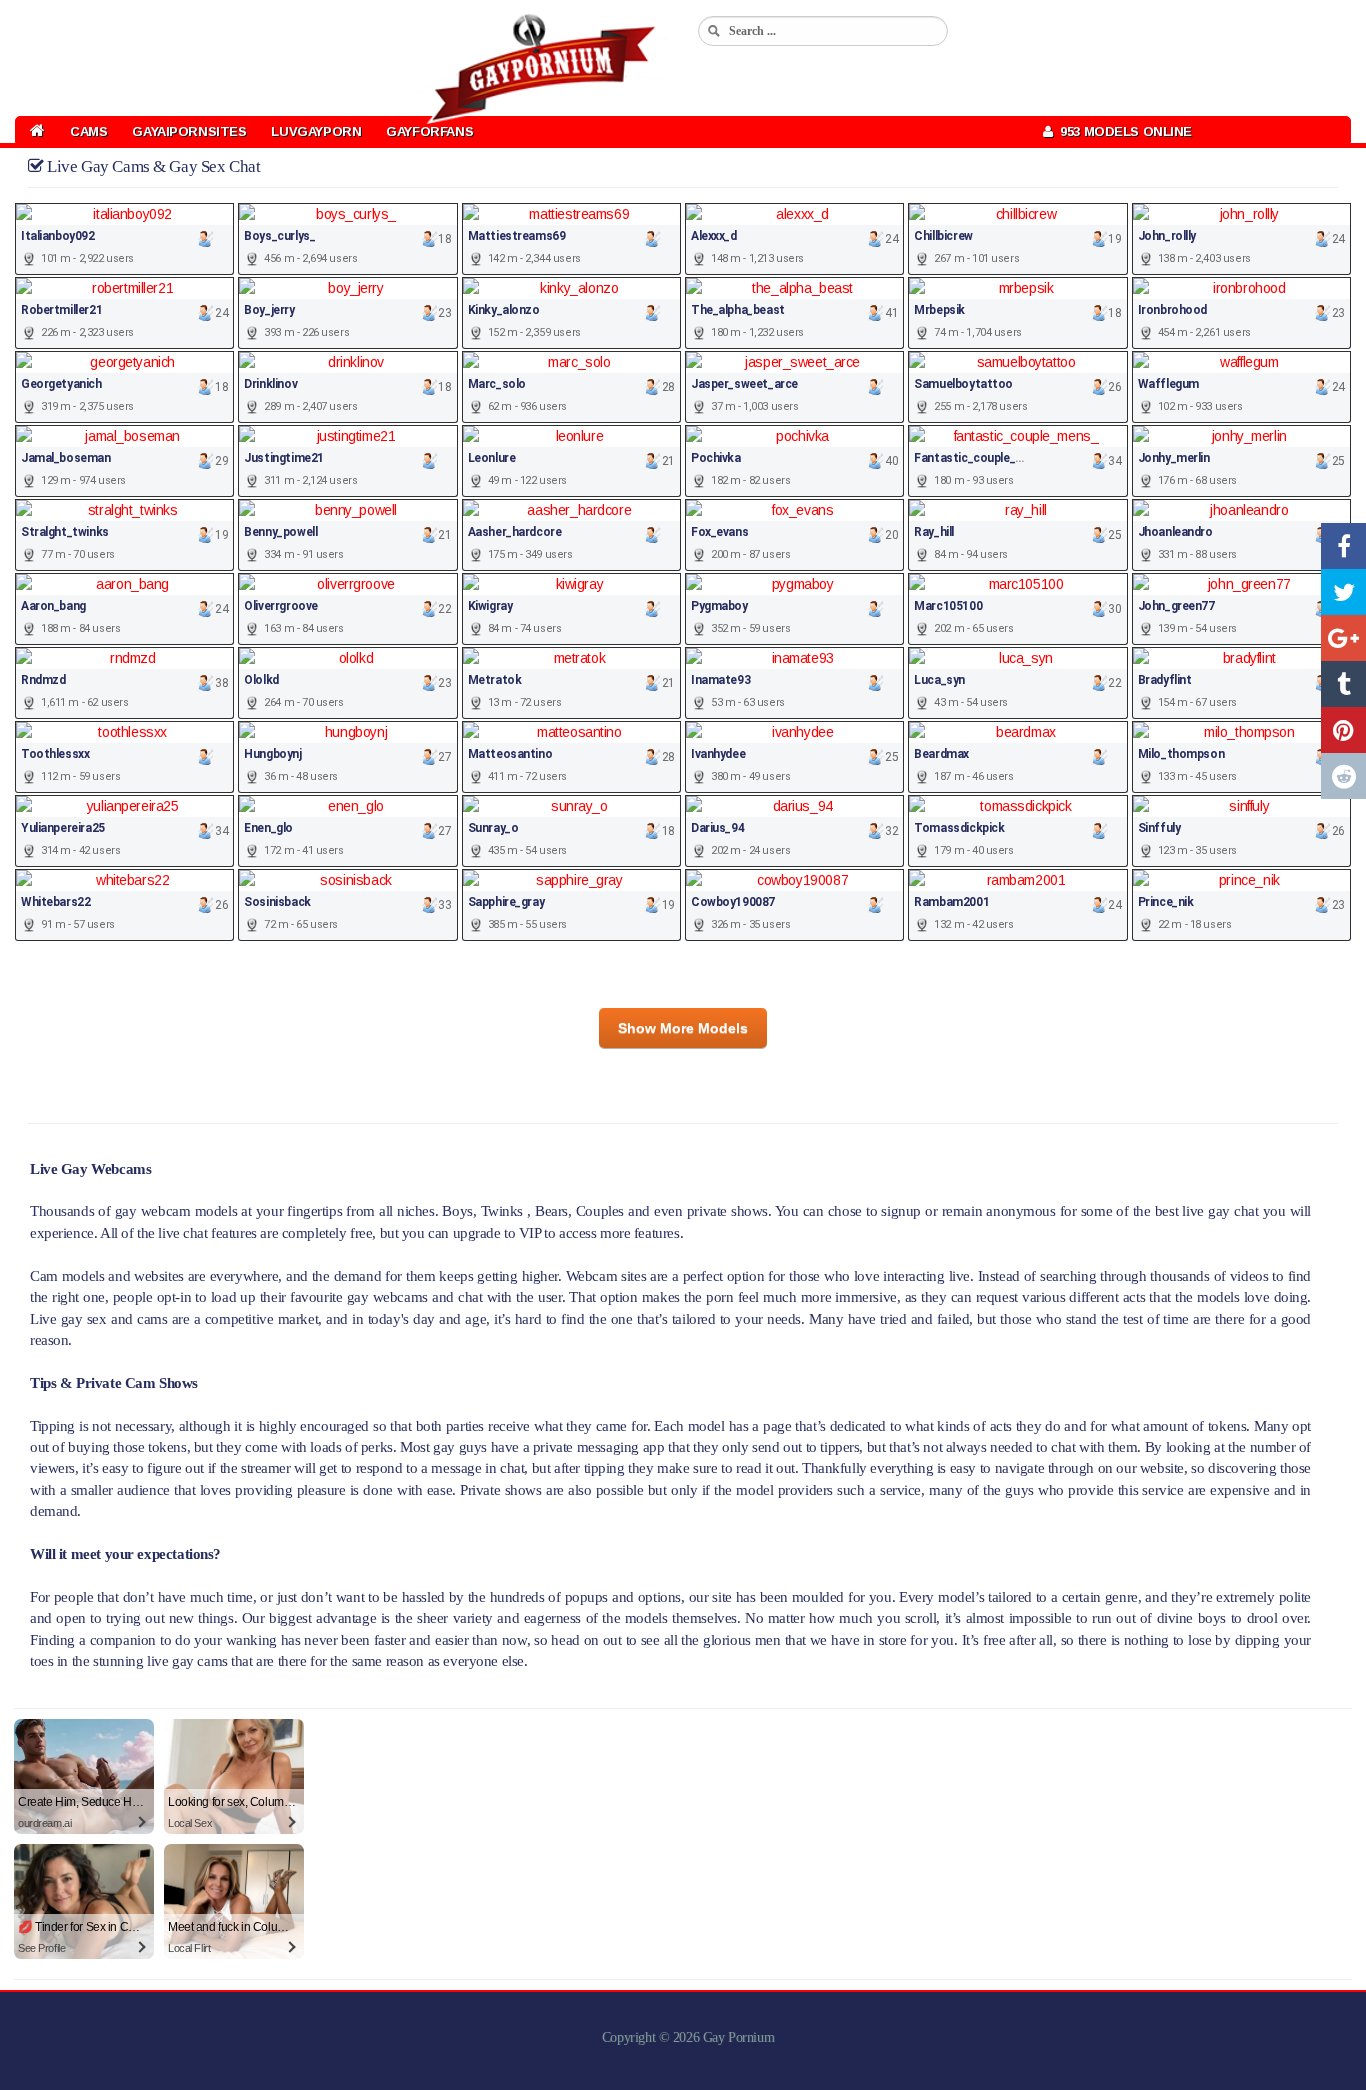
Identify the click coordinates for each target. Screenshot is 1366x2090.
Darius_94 (717, 828)
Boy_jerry (269, 310)
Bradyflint (1165, 680)
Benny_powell (280, 532)
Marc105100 (948, 606)
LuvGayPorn (316, 131)
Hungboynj (272, 754)
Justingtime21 (284, 458)
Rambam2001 (951, 902)
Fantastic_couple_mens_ (982, 458)
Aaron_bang (53, 606)
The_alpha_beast (738, 310)
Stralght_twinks (65, 532)
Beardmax (941, 754)
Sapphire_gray (506, 902)
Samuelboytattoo (963, 384)
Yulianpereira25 (63, 828)
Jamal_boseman (66, 458)
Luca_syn (939, 680)
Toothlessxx (55, 754)
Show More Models (683, 1028)
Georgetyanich (61, 384)
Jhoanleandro (1175, 532)
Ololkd (261, 680)
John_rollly (1167, 236)
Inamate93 (720, 680)
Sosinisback (277, 902)
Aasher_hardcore (515, 532)
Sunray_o (493, 828)
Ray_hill (934, 532)
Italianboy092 (58, 236)
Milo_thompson (1181, 754)
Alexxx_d (714, 236)
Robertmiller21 (61, 310)
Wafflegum (1168, 384)
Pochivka (716, 458)
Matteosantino (510, 754)
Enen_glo (268, 828)
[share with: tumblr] (1343, 684)
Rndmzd (43, 680)
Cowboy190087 (733, 902)
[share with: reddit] (1343, 776)
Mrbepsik (939, 310)
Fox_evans (719, 532)
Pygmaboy (719, 606)
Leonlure (492, 458)
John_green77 (1176, 606)
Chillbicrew (943, 236)
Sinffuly (1159, 828)
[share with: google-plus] (1343, 638)
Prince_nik (1166, 902)
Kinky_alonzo (504, 310)
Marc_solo (497, 384)
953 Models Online (1122, 131)
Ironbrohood (1172, 310)
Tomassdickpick (959, 828)
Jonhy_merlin (1174, 458)
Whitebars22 (55, 902)
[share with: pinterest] (1343, 730)
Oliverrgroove (281, 606)
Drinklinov (270, 384)
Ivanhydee (718, 754)
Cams (88, 131)
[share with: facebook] (1343, 546)
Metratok (495, 680)
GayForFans (429, 131)
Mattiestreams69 (517, 236)
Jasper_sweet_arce (744, 384)
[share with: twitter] (1343, 592)
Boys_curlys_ (279, 236)
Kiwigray (490, 606)
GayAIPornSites (189, 131)
